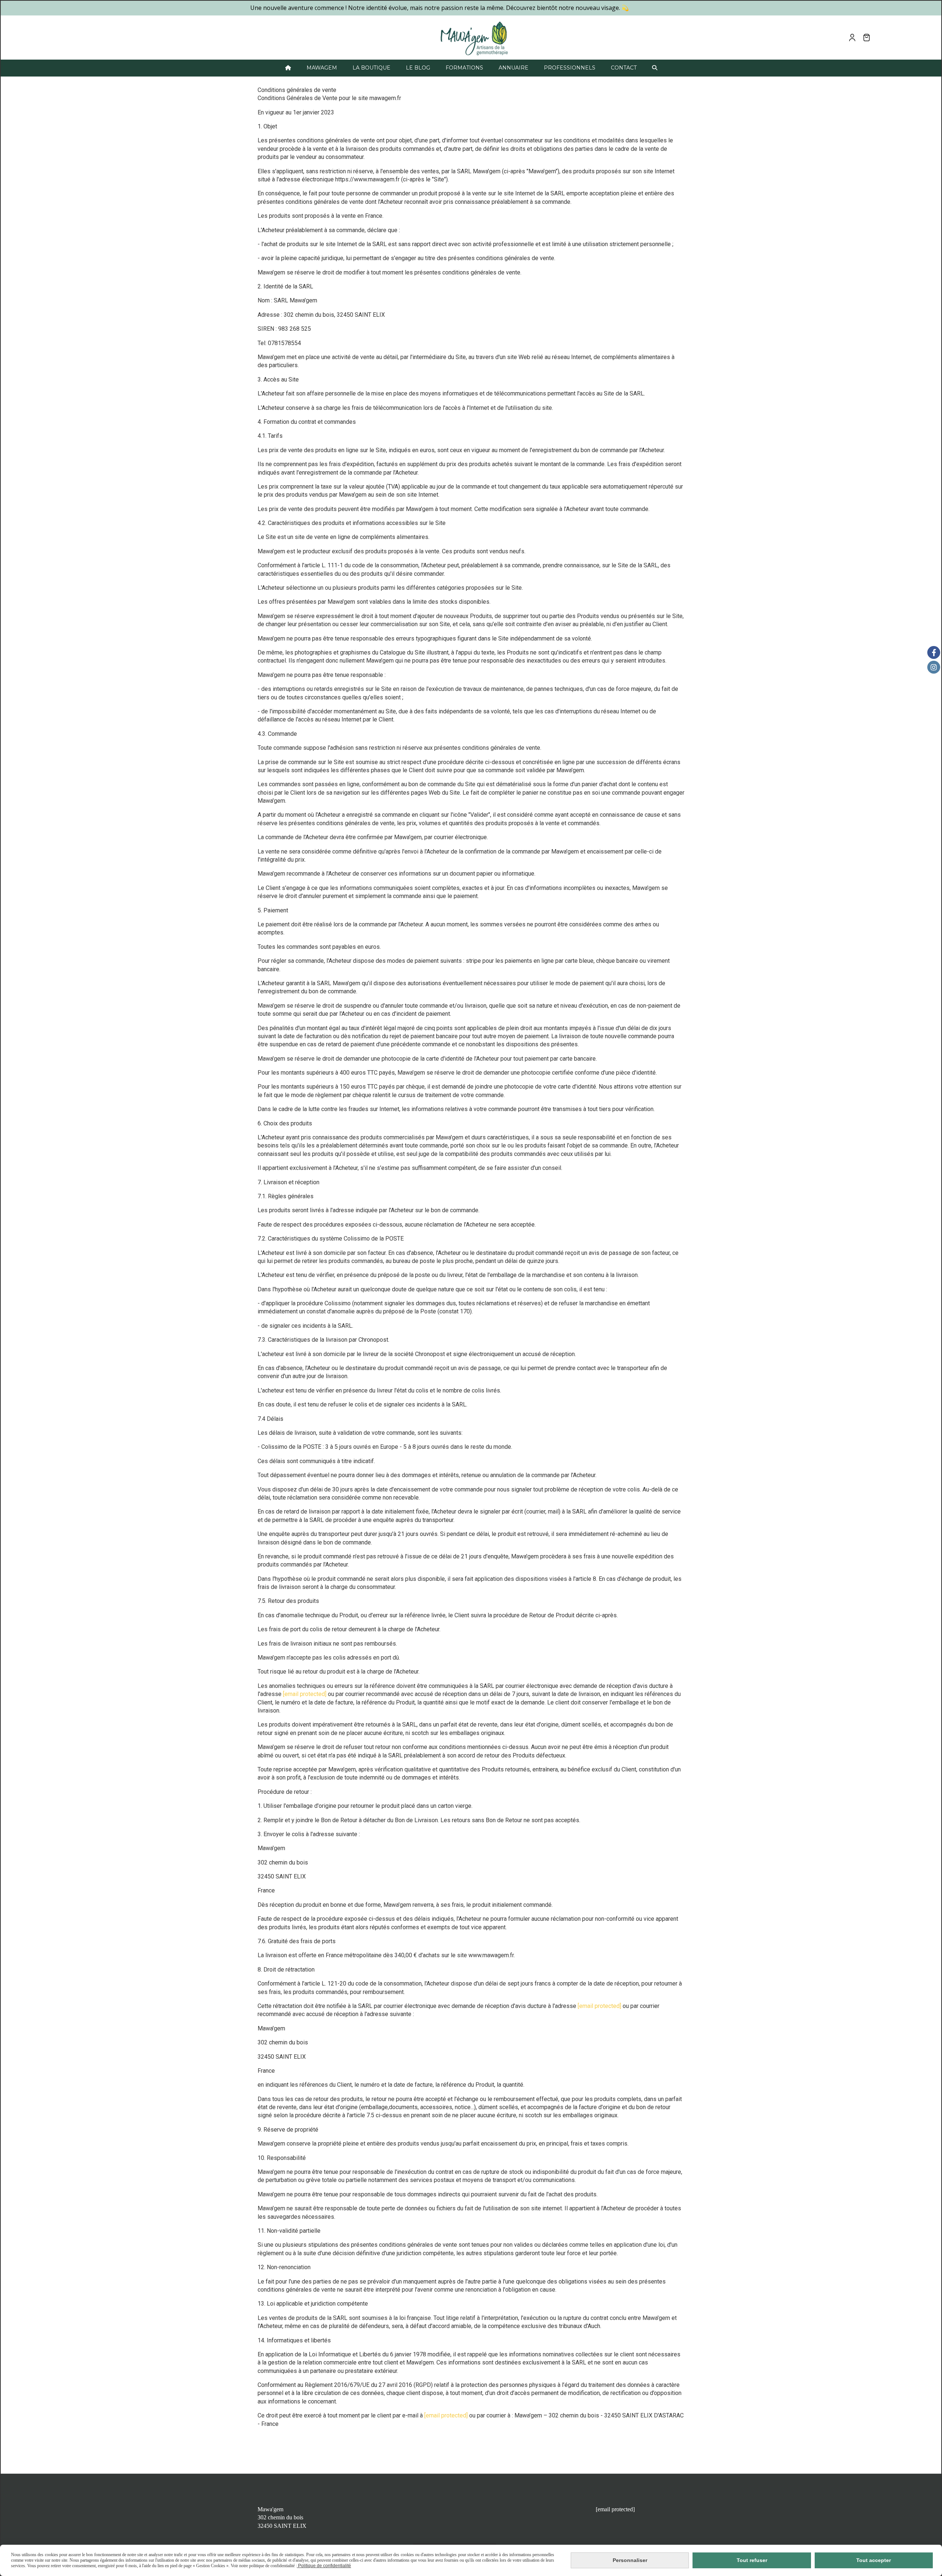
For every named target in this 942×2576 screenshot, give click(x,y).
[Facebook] (934, 652)
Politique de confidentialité (324, 2566)
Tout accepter (874, 2560)
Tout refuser (752, 2560)
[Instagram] (934, 667)
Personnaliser (630, 2560)
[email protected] (305, 1694)
